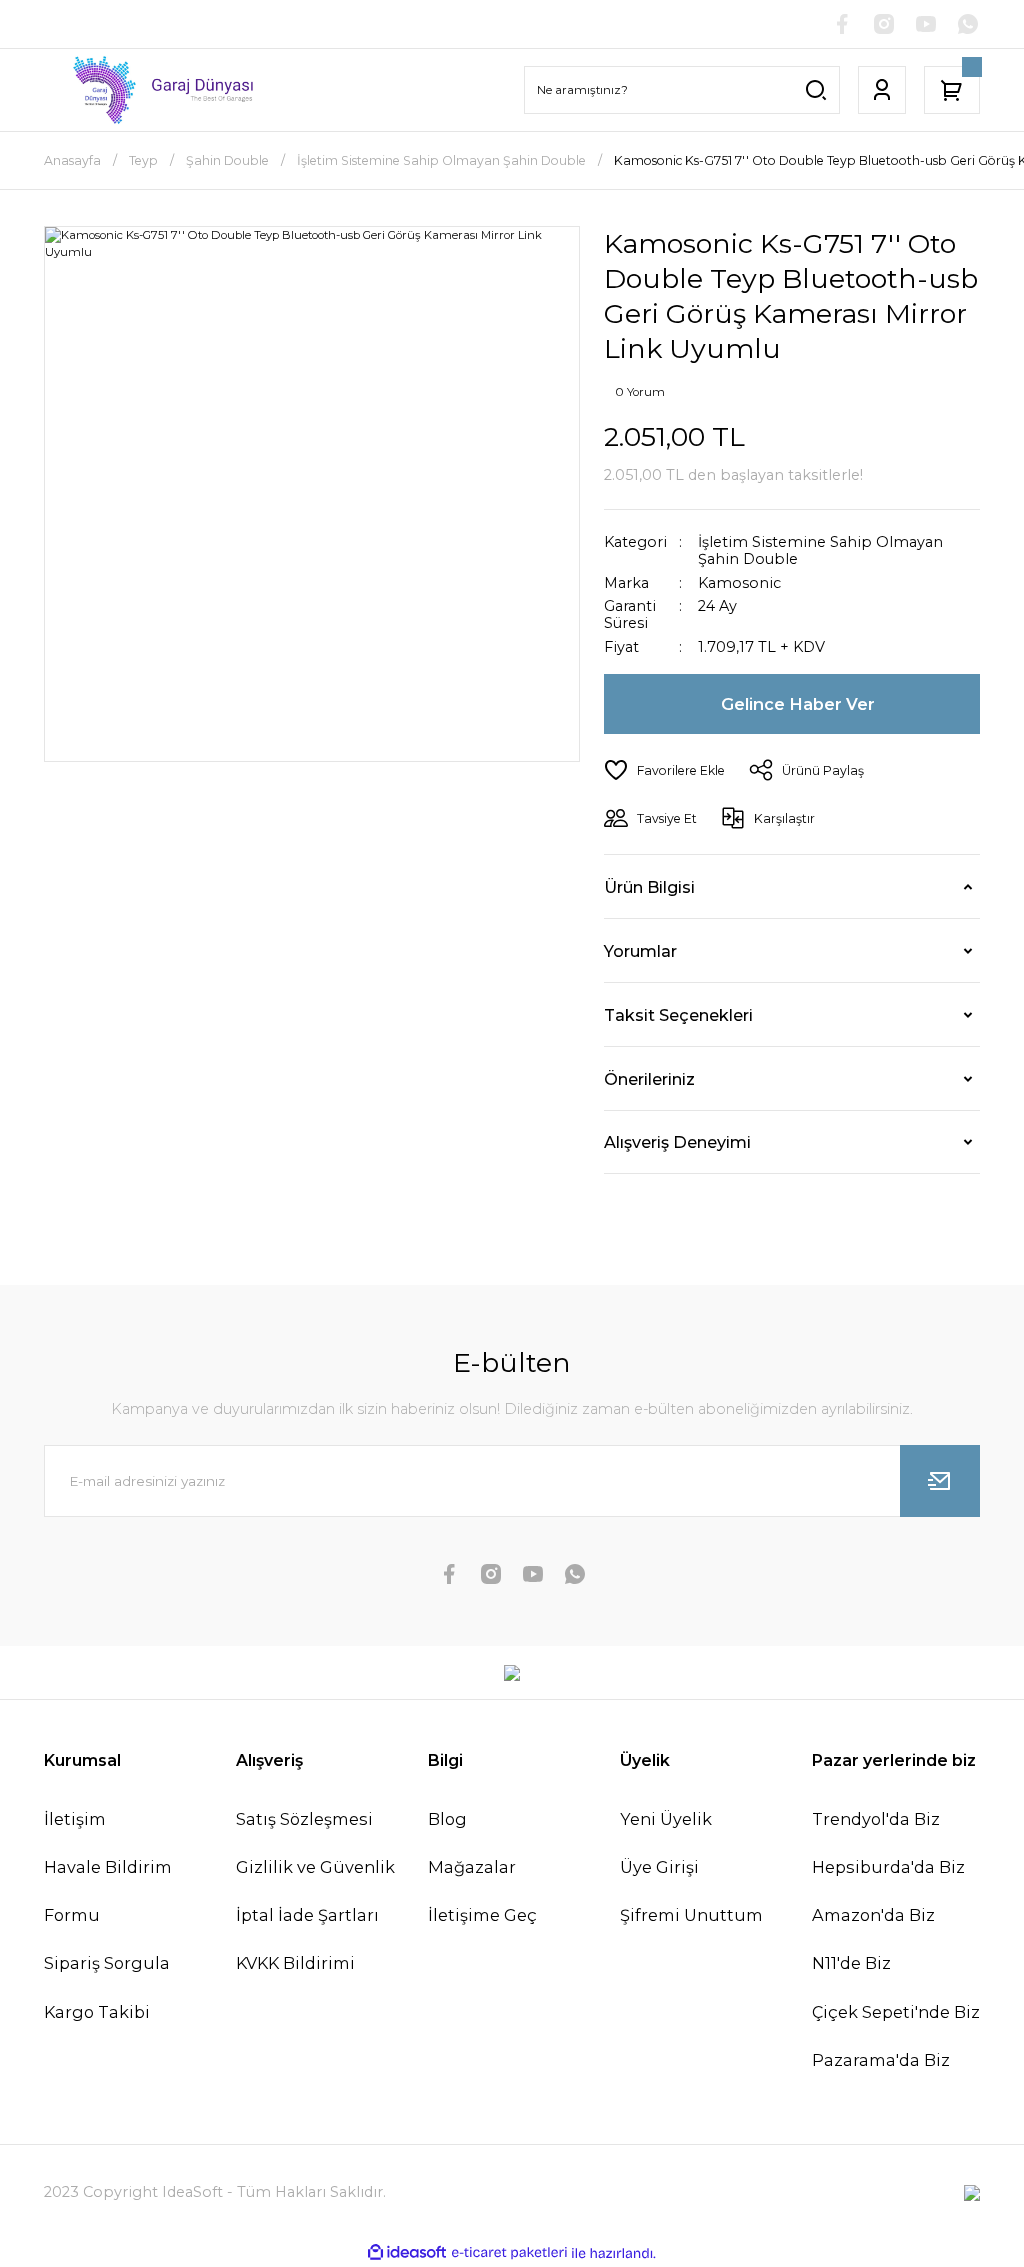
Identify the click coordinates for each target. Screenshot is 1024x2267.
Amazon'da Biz (873, 1915)
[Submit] (940, 1481)
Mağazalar (472, 1867)
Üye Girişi (659, 1867)
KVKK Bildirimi (295, 1963)
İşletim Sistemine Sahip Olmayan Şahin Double (820, 550)
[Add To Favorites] (664, 770)
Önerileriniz (649, 1079)
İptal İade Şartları (307, 1915)
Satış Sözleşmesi (304, 1819)
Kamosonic (739, 583)
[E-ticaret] (509, 2253)
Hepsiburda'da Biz (888, 1867)
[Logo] (152, 90)
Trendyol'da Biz (876, 1819)
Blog (447, 1819)
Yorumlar (640, 951)
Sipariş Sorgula (107, 1963)
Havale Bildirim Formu (108, 1891)
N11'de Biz (851, 1963)
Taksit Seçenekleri (678, 1015)
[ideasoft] (407, 2253)
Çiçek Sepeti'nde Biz (896, 2012)
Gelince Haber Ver (798, 704)
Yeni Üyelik (666, 1819)
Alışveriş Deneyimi (677, 1142)
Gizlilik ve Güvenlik (315, 1867)
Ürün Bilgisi (649, 887)
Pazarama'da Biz (881, 2060)
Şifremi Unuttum (691, 1915)
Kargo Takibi (97, 2012)
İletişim (75, 1819)
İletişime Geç (482, 1915)
